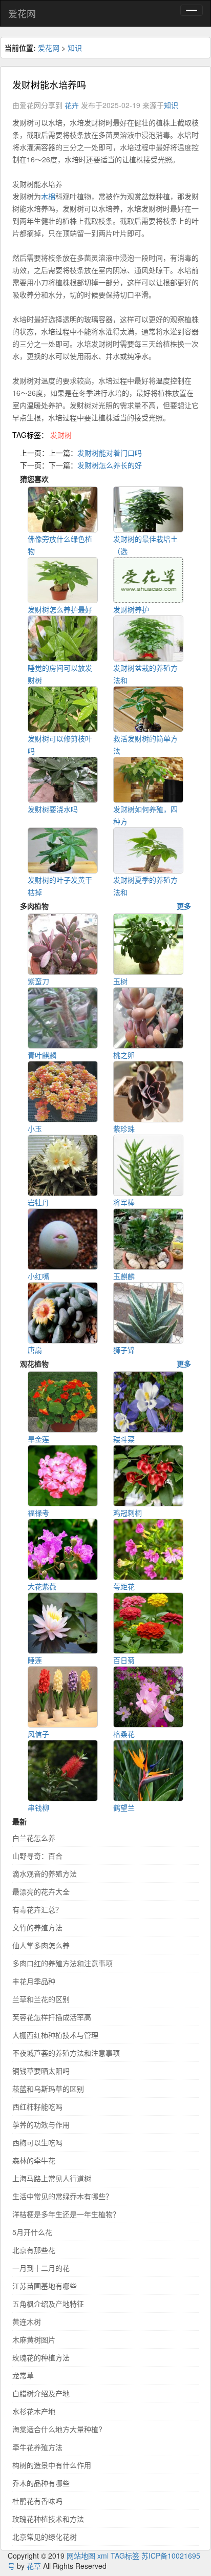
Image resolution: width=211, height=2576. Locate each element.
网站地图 (81, 2556)
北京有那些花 (34, 2250)
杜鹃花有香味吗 (37, 2501)
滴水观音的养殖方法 (45, 1874)
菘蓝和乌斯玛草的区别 (48, 2089)
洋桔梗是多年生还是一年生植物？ (66, 2214)
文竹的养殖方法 (37, 1927)
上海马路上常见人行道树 (52, 2178)
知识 (75, 48)
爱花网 (22, 13)
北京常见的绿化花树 (45, 2537)
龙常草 (23, 2375)
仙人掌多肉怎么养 (41, 1945)
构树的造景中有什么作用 (52, 2465)
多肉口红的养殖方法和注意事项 (62, 1963)
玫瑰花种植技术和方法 (48, 2519)
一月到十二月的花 (41, 2268)
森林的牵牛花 (34, 2160)
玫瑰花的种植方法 (41, 2357)
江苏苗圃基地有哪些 (45, 2286)
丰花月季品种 (34, 1981)
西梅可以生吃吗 (37, 2142)
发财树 (61, 435)
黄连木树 (27, 2322)
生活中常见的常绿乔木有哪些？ (62, 2196)
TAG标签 (125, 2556)
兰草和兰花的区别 (41, 1999)
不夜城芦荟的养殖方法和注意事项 (66, 2053)
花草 (34, 2566)
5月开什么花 (32, 2232)
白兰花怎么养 (34, 1838)
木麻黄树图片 (34, 2339)
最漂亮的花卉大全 (41, 1891)
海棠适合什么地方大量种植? (57, 2429)
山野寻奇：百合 (37, 1856)
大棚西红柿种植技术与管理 (55, 2035)
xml (103, 2556)
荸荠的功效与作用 (41, 2124)
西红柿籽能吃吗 (37, 2106)
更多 (184, 906)
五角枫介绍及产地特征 (48, 2304)
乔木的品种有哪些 (41, 2483)
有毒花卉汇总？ (37, 1909)
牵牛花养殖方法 (37, 2447)
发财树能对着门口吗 (110, 453)
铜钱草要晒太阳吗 (41, 2071)
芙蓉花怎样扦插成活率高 (52, 2017)
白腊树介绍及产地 (41, 2393)
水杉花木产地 (34, 2411)
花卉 (72, 105)
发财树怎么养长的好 (110, 465)
